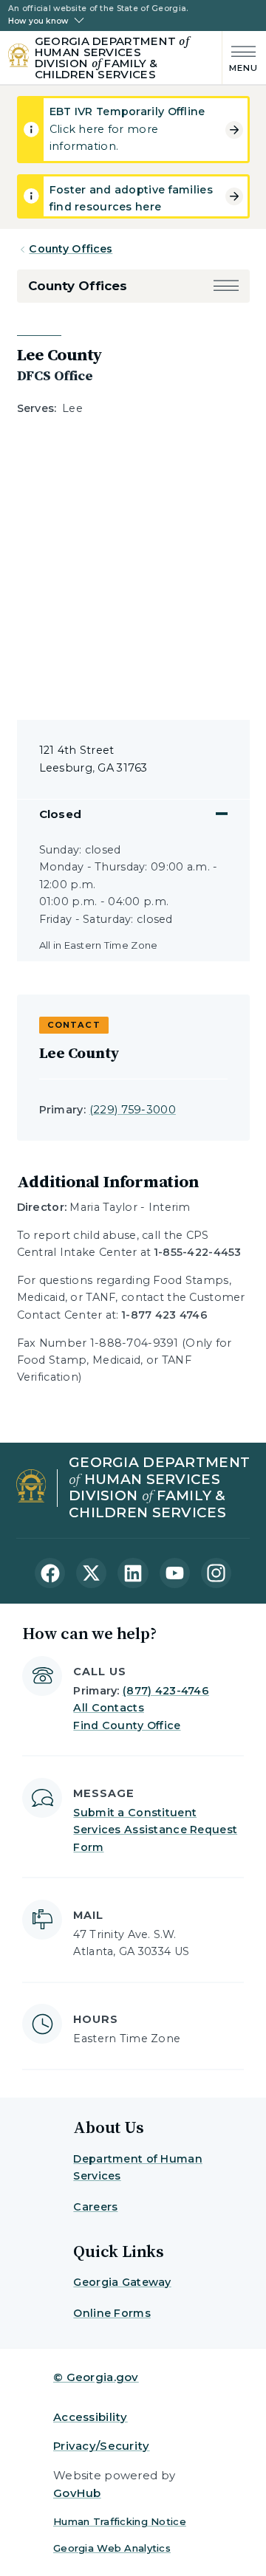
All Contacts (108, 1708)
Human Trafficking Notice (120, 2521)
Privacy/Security (102, 2446)
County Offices (71, 249)
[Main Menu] (241, 57)
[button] (226, 286)
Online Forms (112, 2313)
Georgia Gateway (122, 2282)
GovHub (77, 2493)
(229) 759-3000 (133, 1110)
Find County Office (127, 1725)
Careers (95, 2207)
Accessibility (91, 2417)
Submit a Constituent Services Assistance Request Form (155, 1830)
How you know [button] (38, 21)
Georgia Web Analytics (112, 2548)
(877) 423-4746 (166, 1691)
